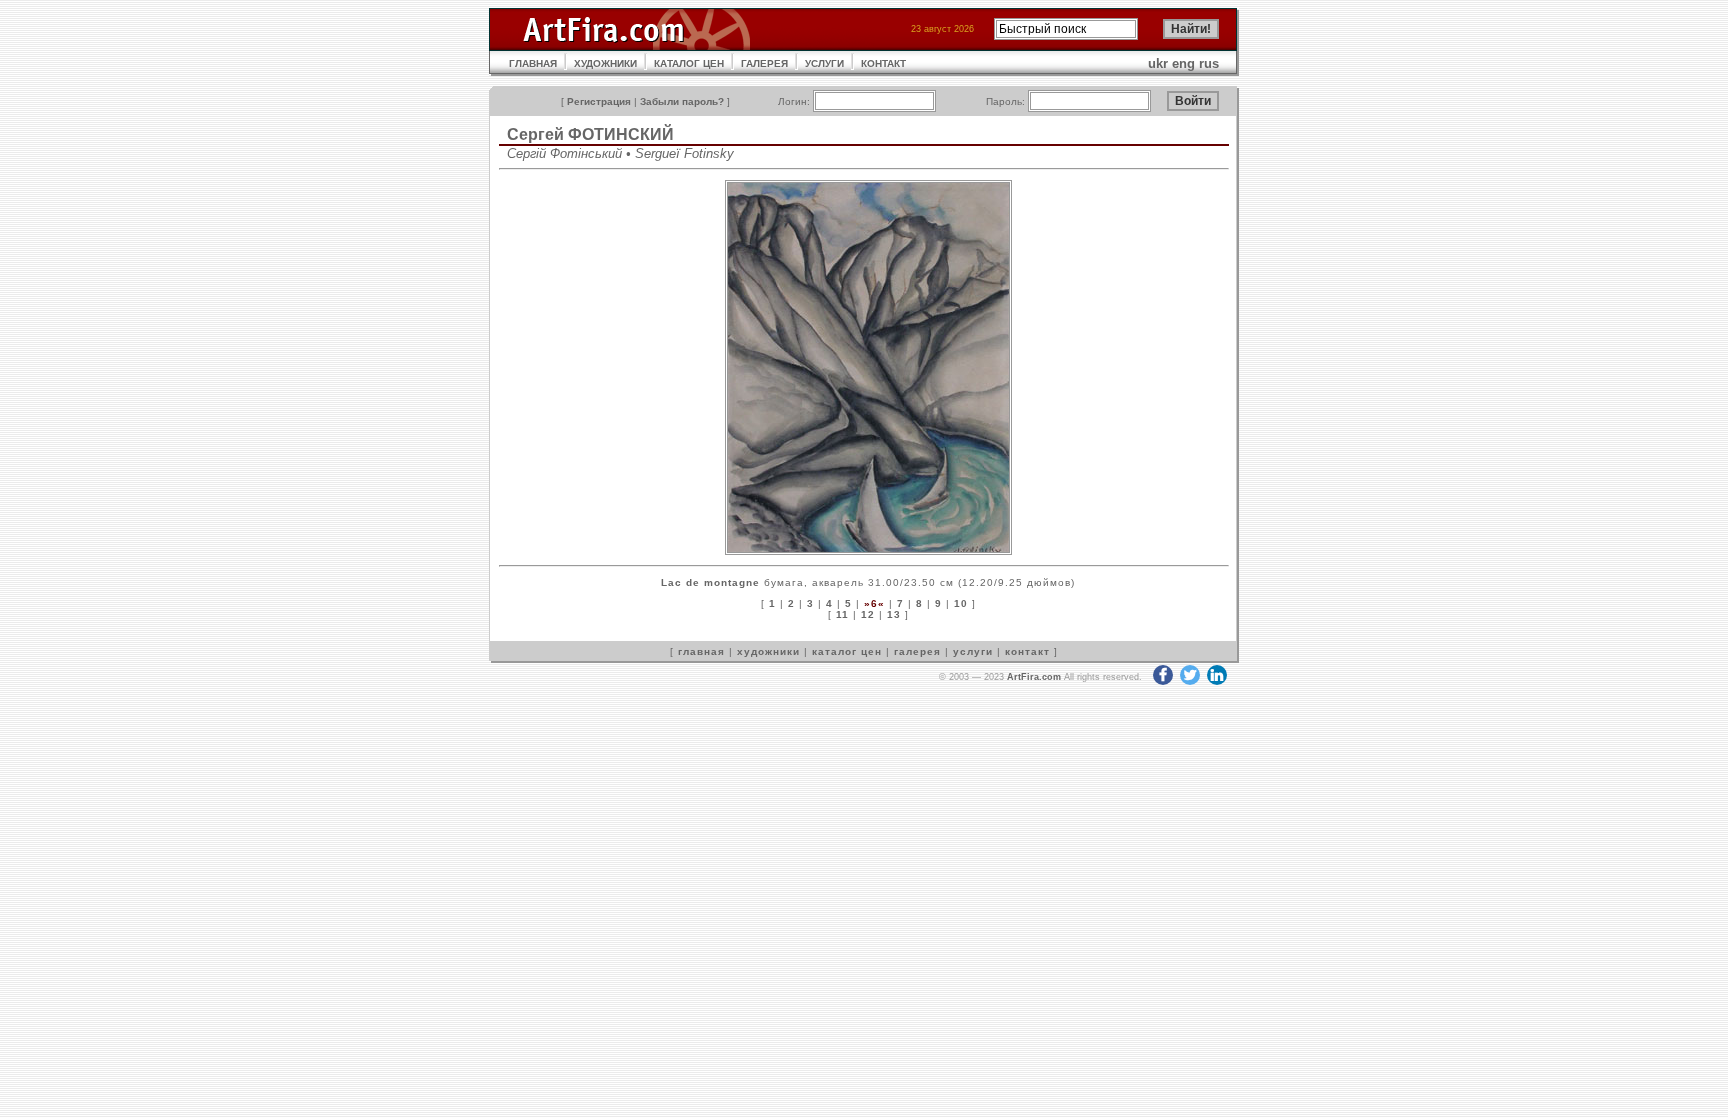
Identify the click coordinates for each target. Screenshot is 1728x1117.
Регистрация (599, 101)
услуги (973, 651)
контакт (1027, 651)
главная (701, 651)
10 (961, 603)
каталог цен (847, 651)
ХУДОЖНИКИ (605, 63)
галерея (917, 651)
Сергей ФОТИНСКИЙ (590, 134)
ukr (1158, 63)
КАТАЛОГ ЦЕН (689, 63)
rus (1209, 63)
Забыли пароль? (682, 101)
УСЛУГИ (824, 63)
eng (1183, 63)
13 (894, 614)
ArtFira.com (1034, 677)
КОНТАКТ (883, 63)
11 (842, 614)
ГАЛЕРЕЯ (764, 63)
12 (868, 614)
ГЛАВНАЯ (533, 63)
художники (768, 651)
